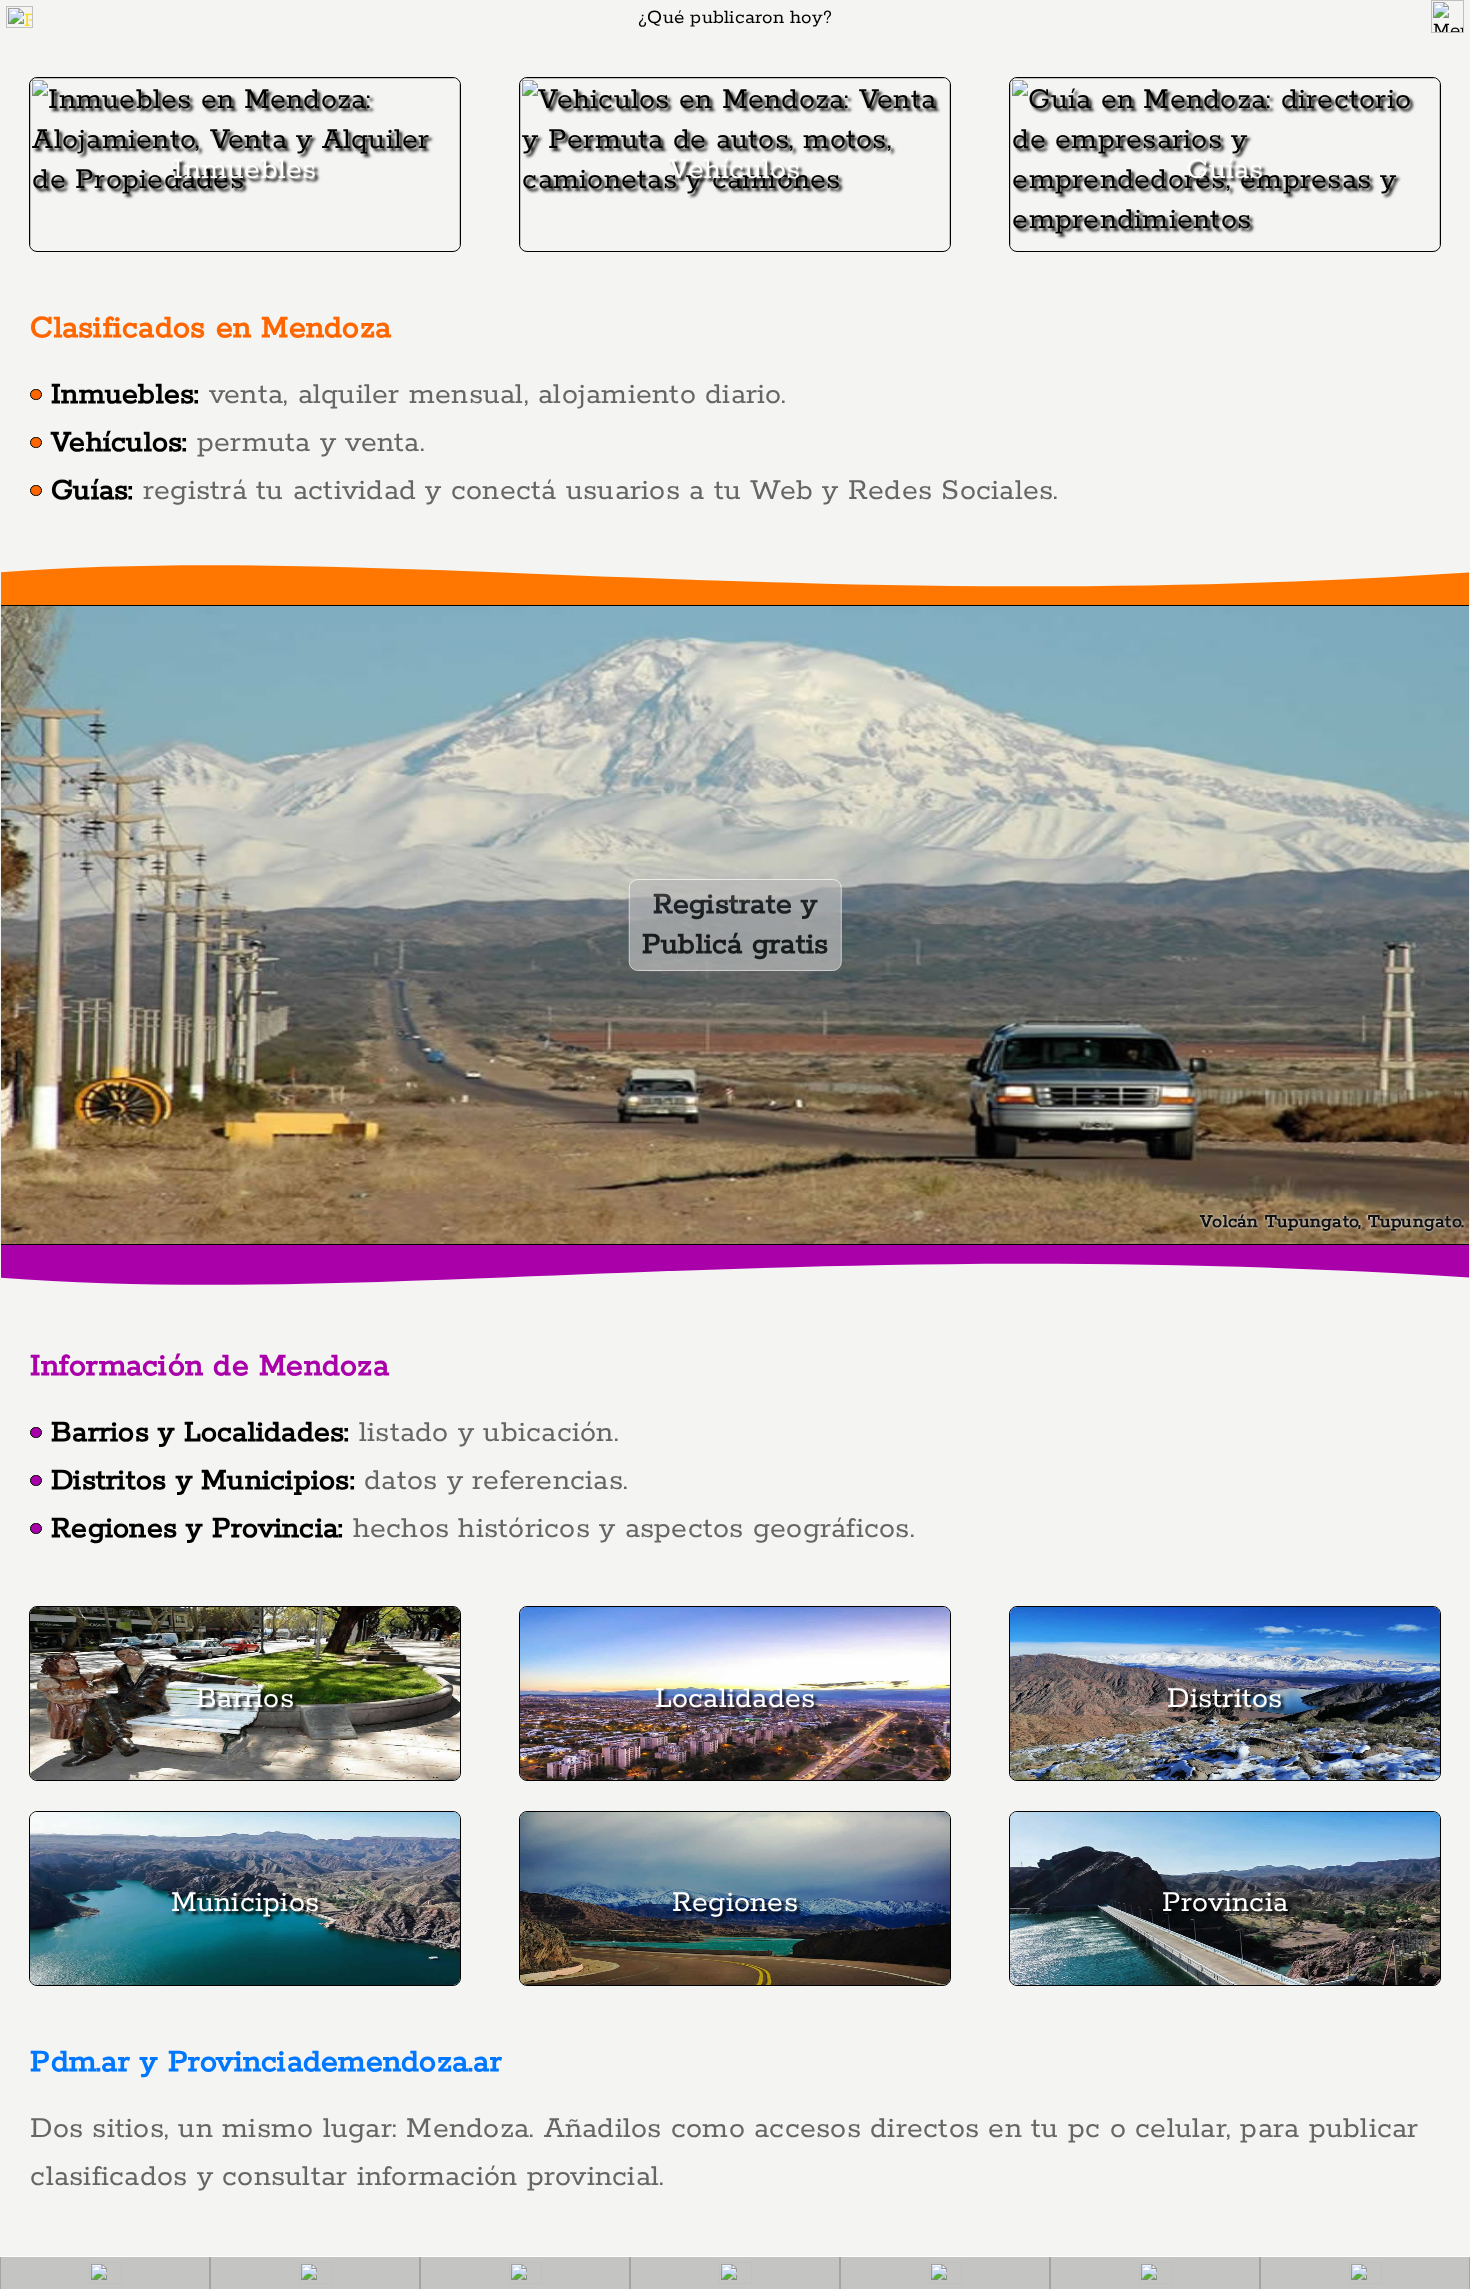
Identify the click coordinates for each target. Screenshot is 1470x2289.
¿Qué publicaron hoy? (735, 18)
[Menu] (1447, 16)
